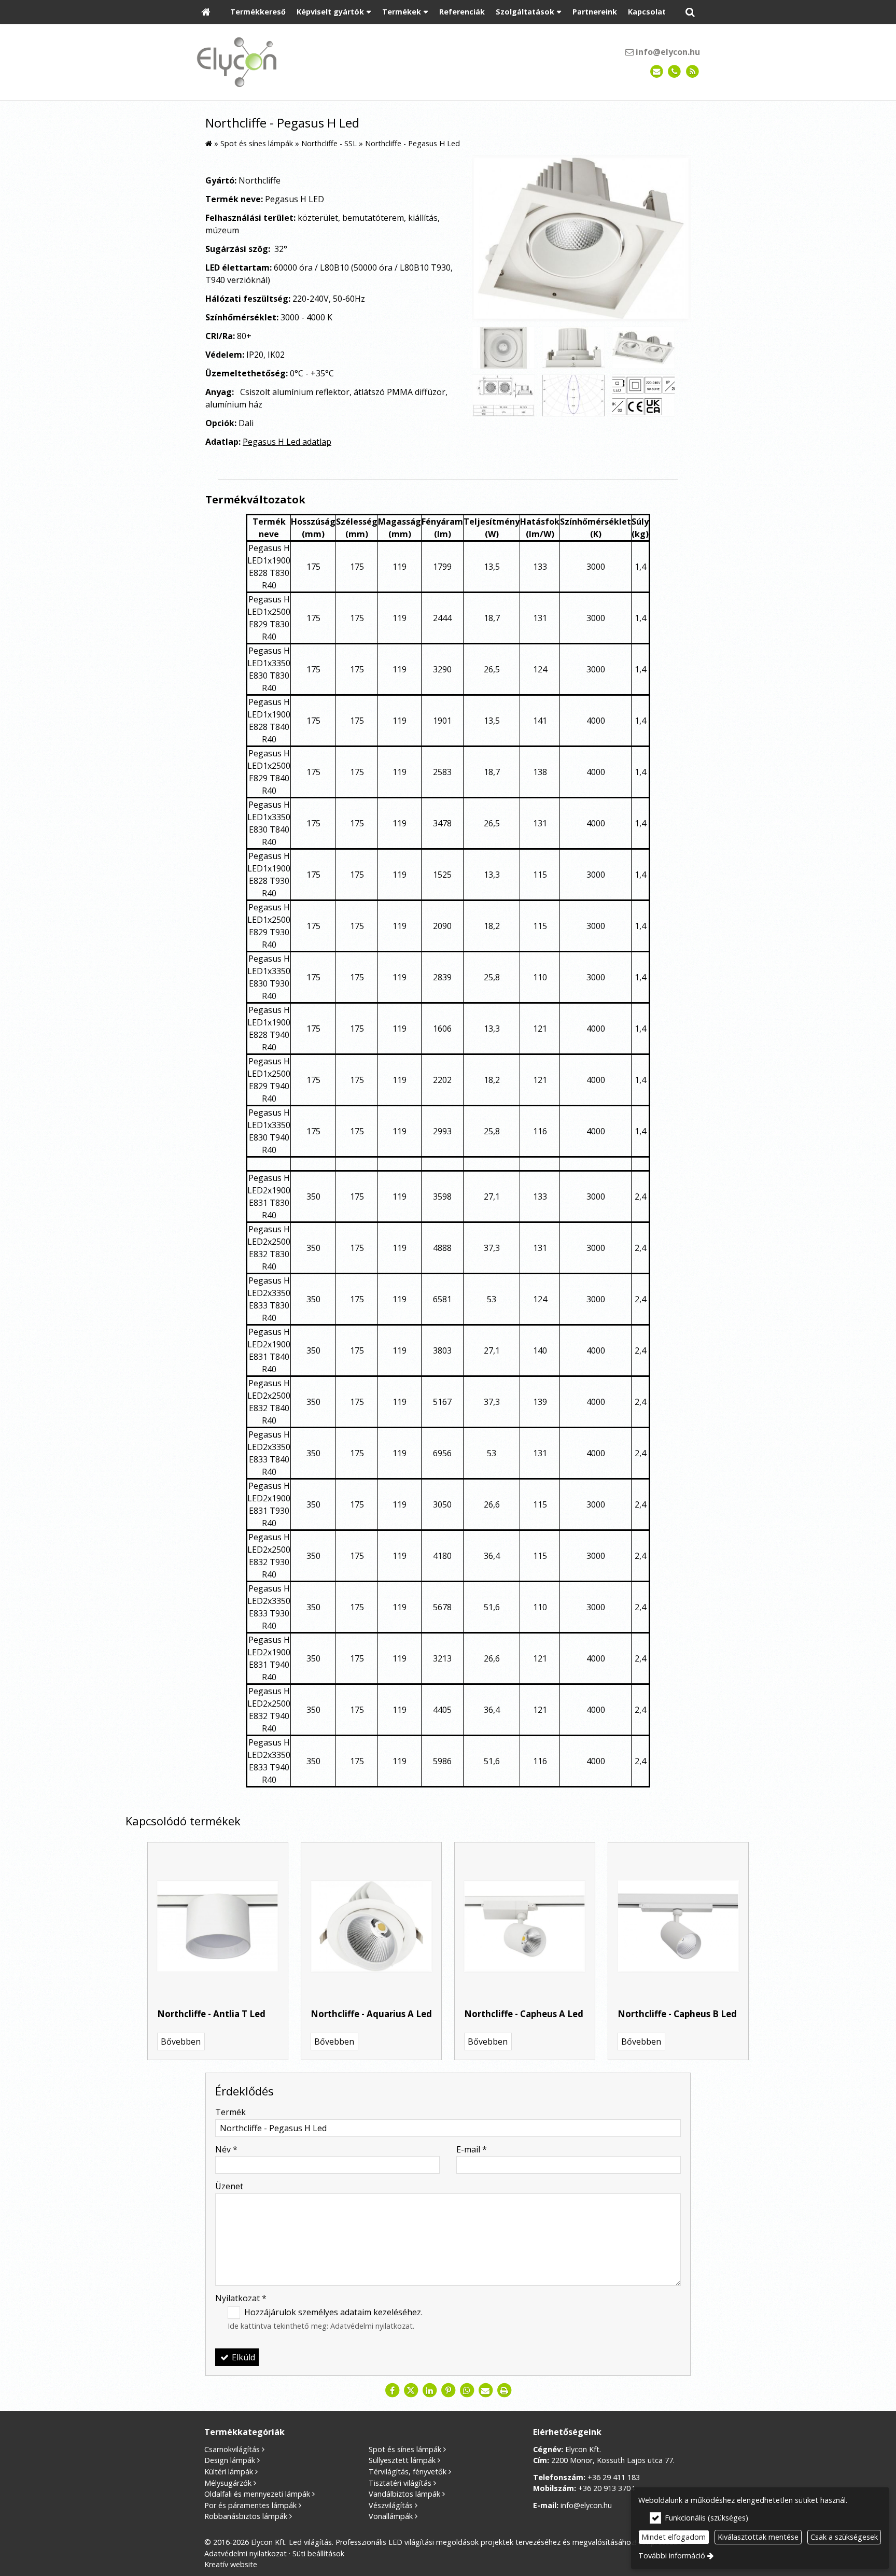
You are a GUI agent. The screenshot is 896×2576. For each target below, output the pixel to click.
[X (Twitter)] (411, 2390)
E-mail (472, 2149)
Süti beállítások (318, 2553)
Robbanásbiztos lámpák (246, 2516)
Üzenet (229, 2186)
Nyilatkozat (241, 2298)
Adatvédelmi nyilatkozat (372, 2326)
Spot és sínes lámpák (405, 2449)
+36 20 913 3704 (606, 2488)
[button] (690, 12)
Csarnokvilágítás (232, 2449)
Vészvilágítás (391, 2505)
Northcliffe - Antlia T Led (211, 2014)
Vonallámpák (391, 2516)
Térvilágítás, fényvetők (408, 2472)
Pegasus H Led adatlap (287, 442)
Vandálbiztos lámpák (404, 2494)
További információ (672, 2556)
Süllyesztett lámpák (402, 2460)
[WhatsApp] (467, 2390)
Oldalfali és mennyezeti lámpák (257, 2494)
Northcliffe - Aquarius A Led (371, 2014)
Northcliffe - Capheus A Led (524, 2014)
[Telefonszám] (674, 72)
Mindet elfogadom (674, 2537)
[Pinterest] (448, 2390)
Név (226, 2149)
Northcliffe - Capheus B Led (677, 2014)
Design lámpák (230, 2460)
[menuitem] (206, 12)
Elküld (242, 2357)
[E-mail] (657, 72)
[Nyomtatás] (504, 2390)
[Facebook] (392, 2390)
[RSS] (692, 72)
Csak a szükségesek (844, 2537)
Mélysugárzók (228, 2483)
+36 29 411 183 (614, 2477)
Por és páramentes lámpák (250, 2505)
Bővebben (181, 2042)
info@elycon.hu (667, 52)
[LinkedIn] (429, 2390)
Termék (230, 2112)
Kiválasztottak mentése (758, 2537)
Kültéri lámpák (229, 2472)
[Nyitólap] (206, 12)
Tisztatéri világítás (400, 2483)
